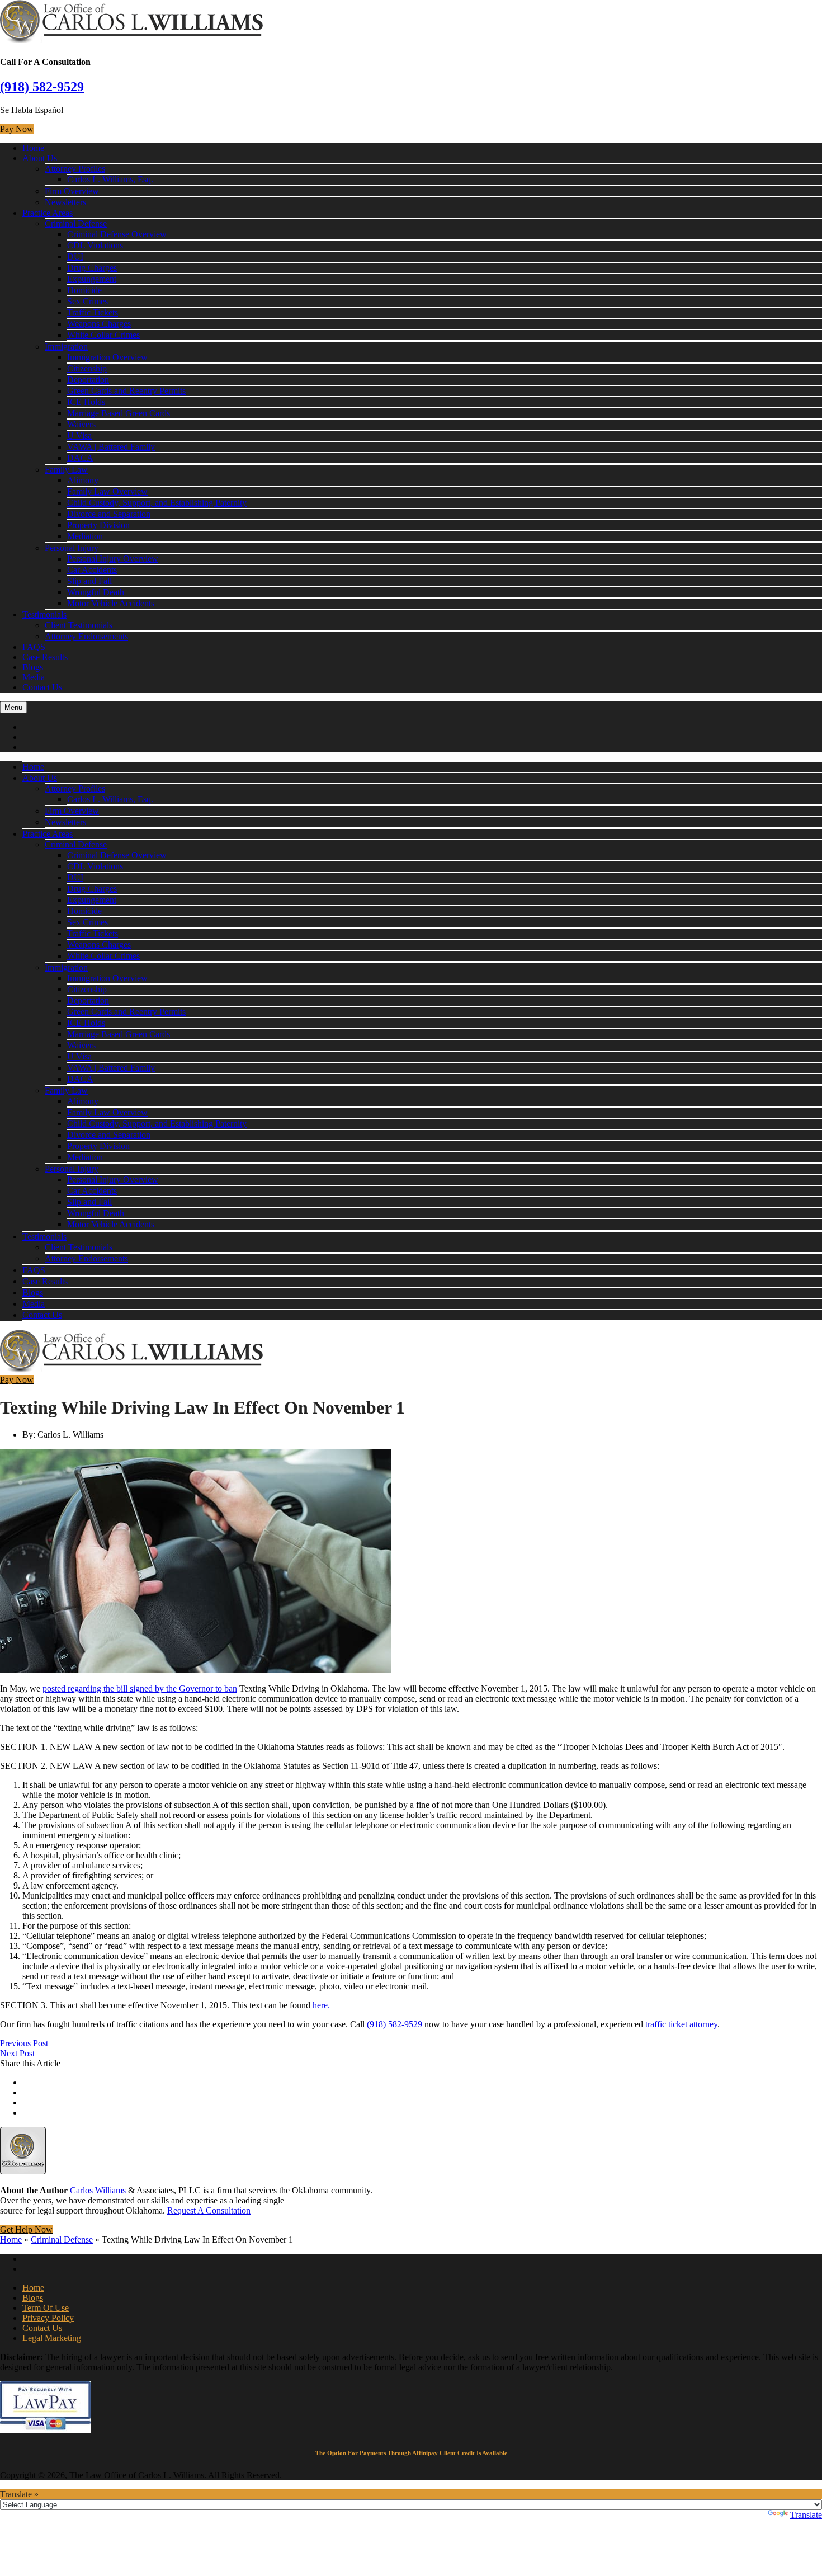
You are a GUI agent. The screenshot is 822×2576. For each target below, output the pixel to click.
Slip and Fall (89, 581)
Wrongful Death (96, 592)
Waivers (81, 424)
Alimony (83, 480)
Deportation (88, 380)
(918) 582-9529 (42, 87)
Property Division (98, 525)
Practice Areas (48, 213)
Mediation (85, 536)
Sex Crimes (88, 301)
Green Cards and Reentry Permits (126, 391)
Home (33, 148)
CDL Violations (95, 245)
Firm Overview (72, 191)
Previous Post (24, 2043)
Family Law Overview (107, 491)
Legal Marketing (52, 2338)
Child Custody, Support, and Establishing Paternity (157, 503)
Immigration (66, 347)
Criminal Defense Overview (117, 234)
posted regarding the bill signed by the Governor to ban (140, 1689)
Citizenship (87, 368)
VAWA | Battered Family (111, 447)
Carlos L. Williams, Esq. (110, 179)
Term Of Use (46, 2308)
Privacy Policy (48, 2318)
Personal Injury (72, 548)
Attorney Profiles (75, 169)
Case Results (45, 657)
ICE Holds (86, 402)
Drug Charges (92, 268)
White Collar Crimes (103, 335)
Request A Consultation (209, 2210)
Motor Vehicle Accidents (111, 603)
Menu (13, 707)
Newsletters (65, 202)
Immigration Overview (107, 357)
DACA (80, 458)
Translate (806, 2515)
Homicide (84, 290)
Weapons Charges (99, 324)
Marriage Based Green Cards (119, 413)
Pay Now (17, 129)
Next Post (17, 2053)
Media (34, 677)
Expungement (92, 279)
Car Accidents (92, 570)
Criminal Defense (76, 223)
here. (321, 2005)
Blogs (33, 667)
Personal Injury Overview (113, 559)
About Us (40, 158)
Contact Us (42, 687)
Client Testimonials (79, 625)
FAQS (34, 647)
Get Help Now (26, 2229)
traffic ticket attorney (681, 2024)
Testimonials (44, 614)
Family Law (66, 470)
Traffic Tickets (93, 312)
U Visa (79, 435)
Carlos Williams (98, 2190)
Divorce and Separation (109, 514)
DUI (75, 256)
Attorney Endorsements (86, 636)
